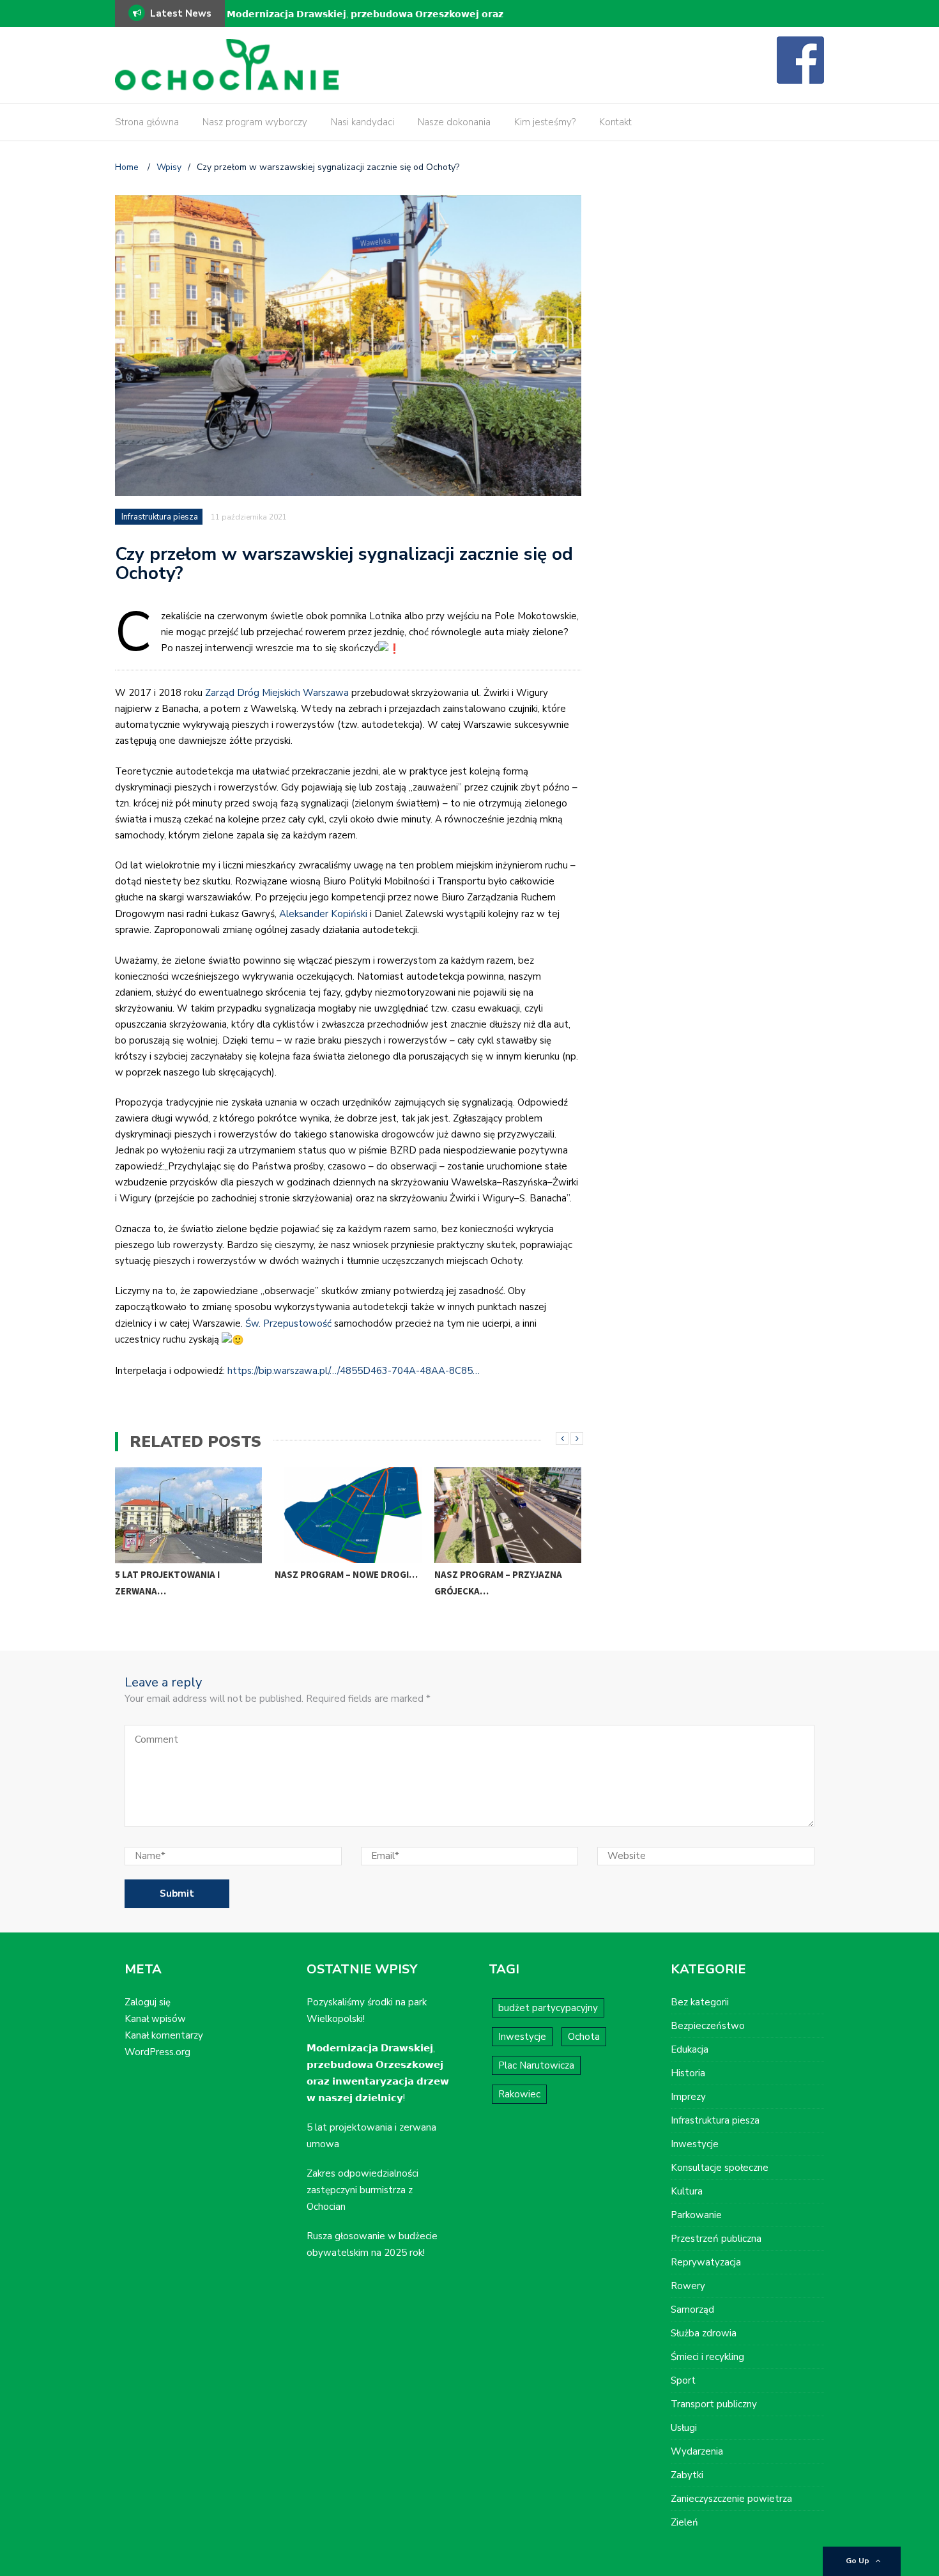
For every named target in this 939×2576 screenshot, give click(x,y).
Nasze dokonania (454, 122)
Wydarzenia (697, 2451)
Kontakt (615, 122)
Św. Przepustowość (288, 1323)
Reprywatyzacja (706, 2262)
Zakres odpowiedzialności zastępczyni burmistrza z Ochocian (363, 2190)
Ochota (584, 2037)
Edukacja (690, 2049)
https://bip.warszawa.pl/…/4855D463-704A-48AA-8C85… (354, 1371)
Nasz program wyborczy (255, 122)
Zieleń (684, 2522)
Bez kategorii (700, 2002)
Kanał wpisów (155, 2019)
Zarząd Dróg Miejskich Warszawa (277, 693)
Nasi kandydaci (363, 122)
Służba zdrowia (704, 2333)
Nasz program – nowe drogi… (346, 1574)
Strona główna (147, 122)
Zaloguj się (148, 2002)
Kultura (687, 2191)
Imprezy (688, 2097)
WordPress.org (157, 2052)
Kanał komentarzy (164, 2035)
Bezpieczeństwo (708, 2026)
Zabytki (687, 2475)
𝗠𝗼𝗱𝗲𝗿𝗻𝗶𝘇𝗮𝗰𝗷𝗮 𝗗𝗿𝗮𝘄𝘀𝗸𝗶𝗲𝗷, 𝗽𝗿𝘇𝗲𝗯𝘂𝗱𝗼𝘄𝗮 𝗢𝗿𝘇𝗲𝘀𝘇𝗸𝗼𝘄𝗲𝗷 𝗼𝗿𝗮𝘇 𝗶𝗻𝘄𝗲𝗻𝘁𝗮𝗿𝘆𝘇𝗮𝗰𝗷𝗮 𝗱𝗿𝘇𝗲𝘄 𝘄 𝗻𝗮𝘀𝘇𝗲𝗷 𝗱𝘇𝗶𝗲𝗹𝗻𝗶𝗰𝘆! (365, 23)
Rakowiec (519, 2094)
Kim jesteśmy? (545, 122)
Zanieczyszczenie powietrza (731, 2499)
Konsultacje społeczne (720, 2168)
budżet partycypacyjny (548, 2008)
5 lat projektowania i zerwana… (167, 1583)
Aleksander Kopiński (323, 914)
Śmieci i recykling (707, 2357)
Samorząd (692, 2310)
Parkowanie (696, 2215)
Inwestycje (522, 2037)
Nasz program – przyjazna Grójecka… (498, 1583)
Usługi (684, 2428)
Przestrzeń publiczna (716, 2239)
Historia (688, 2073)
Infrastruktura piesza (160, 517)
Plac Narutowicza (536, 2065)
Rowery (688, 2286)
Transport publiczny (714, 2404)
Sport (683, 2380)
